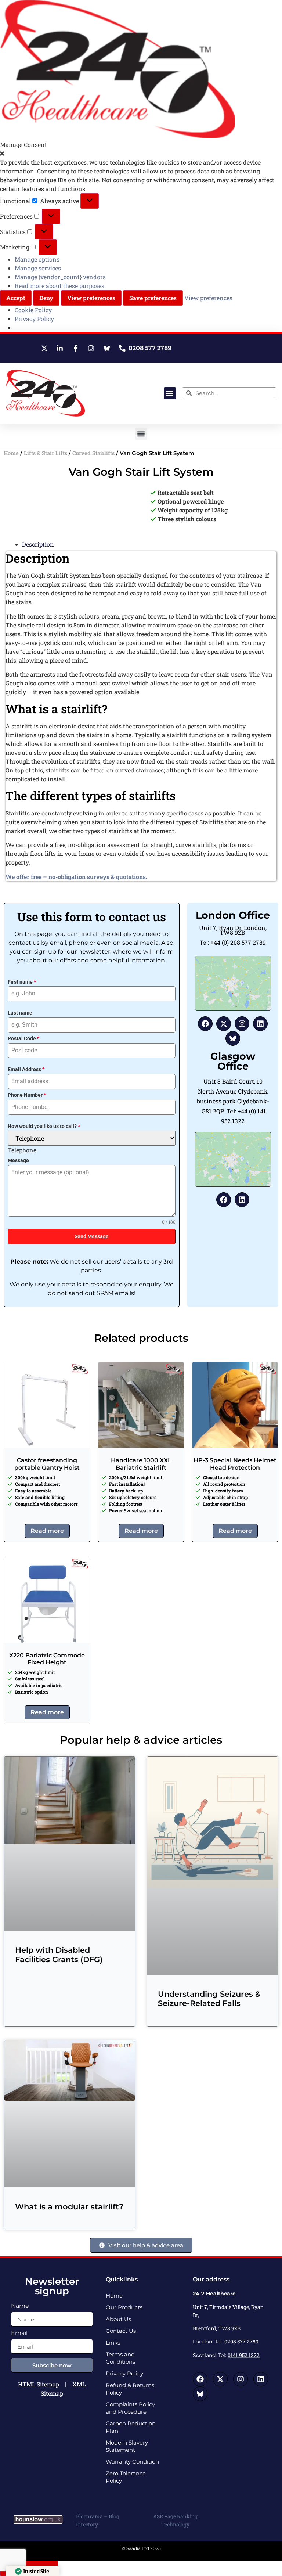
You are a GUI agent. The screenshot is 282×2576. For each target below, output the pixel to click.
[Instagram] (242, 1024)
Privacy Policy (34, 319)
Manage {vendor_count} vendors (60, 277)
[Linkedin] (260, 1024)
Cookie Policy (33, 310)
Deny (46, 298)
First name (22, 982)
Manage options (37, 259)
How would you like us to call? (44, 1126)
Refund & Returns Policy (130, 2389)
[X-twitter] (224, 1024)
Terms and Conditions (120, 2358)
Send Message (92, 1236)
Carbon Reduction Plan (131, 2427)
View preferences (91, 298)
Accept (16, 298)
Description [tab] (38, 544)
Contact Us (121, 2331)
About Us (118, 2319)
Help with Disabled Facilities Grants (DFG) (59, 1954)
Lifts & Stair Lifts (46, 453)
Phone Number (27, 1095)
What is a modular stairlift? (69, 2207)
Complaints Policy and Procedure (130, 2408)
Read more (47, 1531)
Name (20, 2306)
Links (113, 2343)
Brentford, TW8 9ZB (217, 2328)
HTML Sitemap (39, 2384)
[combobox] (22, 1150)
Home (11, 453)
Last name (20, 1013)
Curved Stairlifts (93, 453)
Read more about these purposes (59, 286)
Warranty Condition (132, 2462)
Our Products (124, 2307)
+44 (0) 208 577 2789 (238, 942)
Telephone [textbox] (22, 1150)
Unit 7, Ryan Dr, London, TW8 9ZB (233, 930)
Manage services (38, 268)
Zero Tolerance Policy (126, 2477)
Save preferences (153, 298)
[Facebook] (205, 1024)
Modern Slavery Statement (127, 2446)
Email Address (26, 1069)
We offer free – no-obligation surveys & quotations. (76, 877)
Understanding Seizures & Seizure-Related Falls (209, 1999)
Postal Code (23, 1038)
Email (19, 2333)
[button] (141, 154)
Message (18, 1160)
